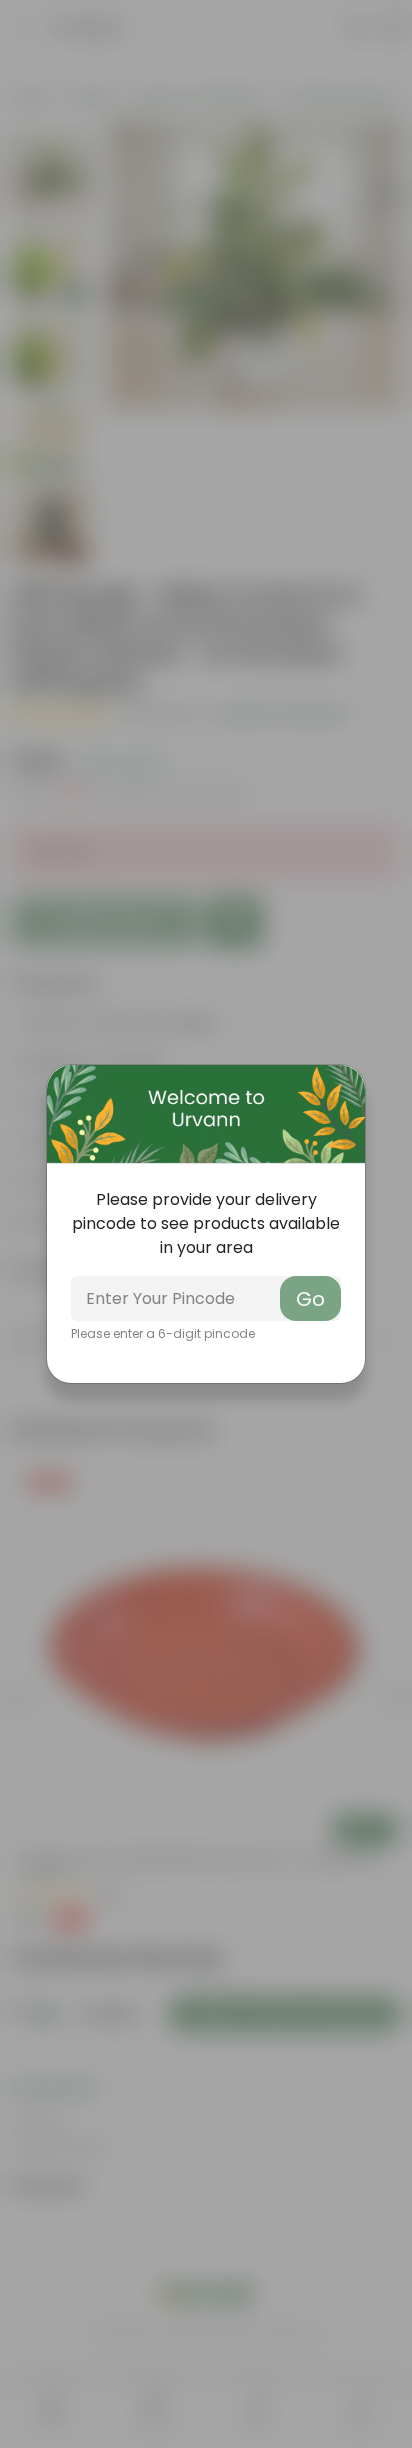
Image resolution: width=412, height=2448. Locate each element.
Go (310, 1299)
